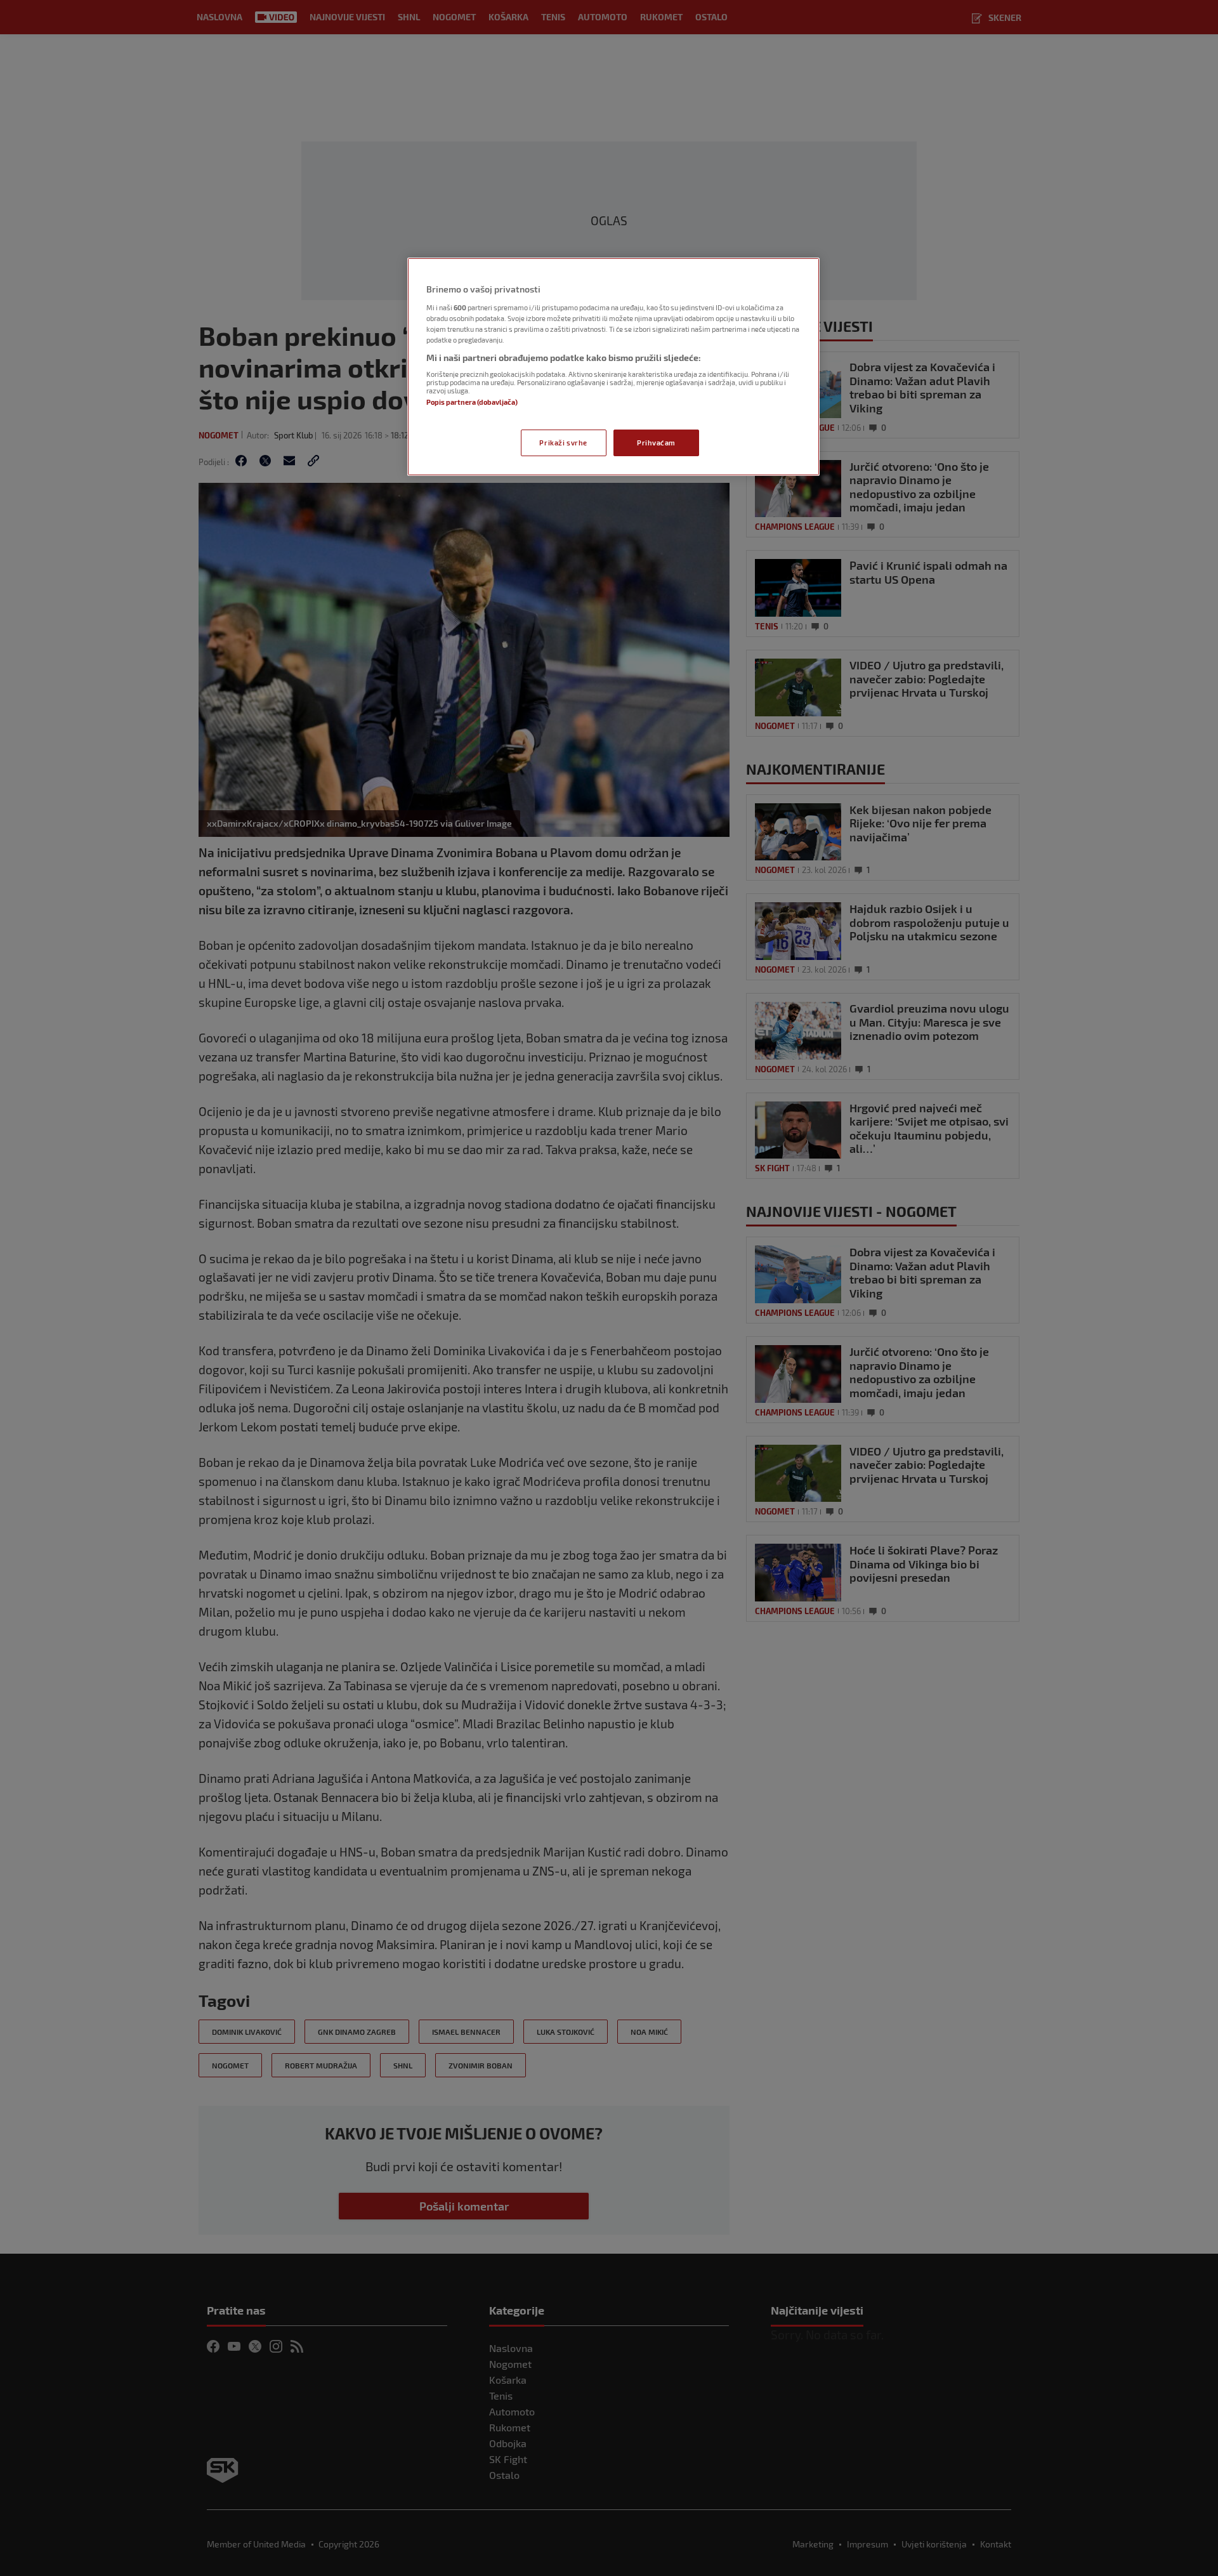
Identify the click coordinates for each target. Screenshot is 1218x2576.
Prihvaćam (656, 443)
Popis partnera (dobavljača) (472, 402)
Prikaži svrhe (563, 443)
